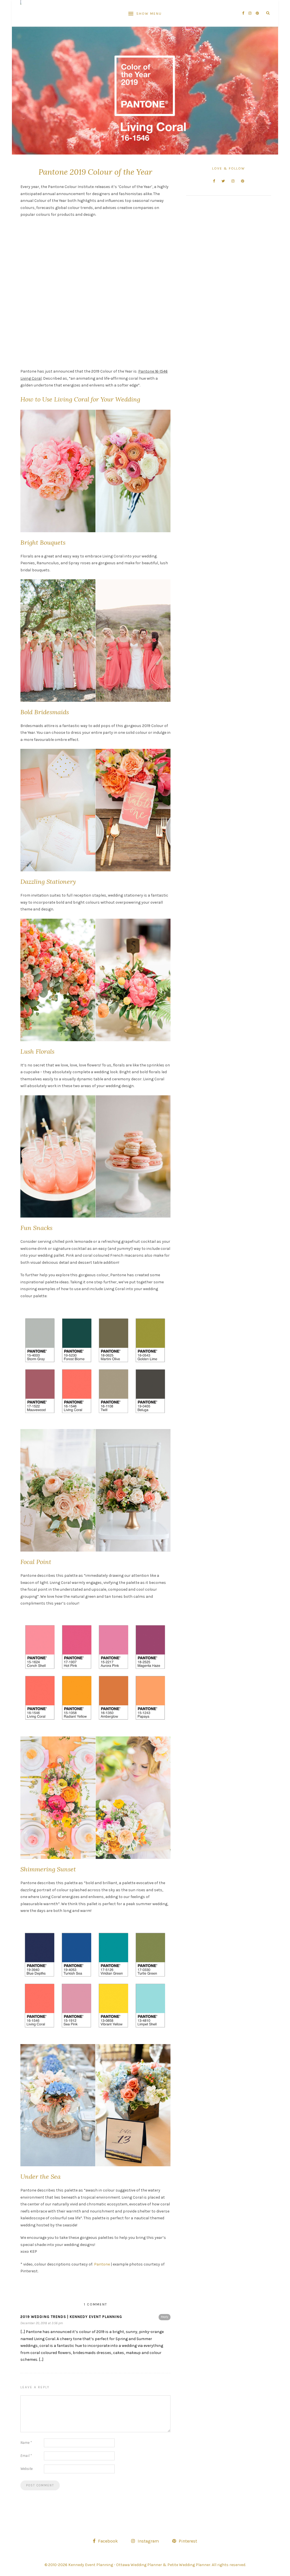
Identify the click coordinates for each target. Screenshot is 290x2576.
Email (26, 2456)
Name (26, 2443)
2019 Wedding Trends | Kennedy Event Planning (71, 2317)
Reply (165, 2317)
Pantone (102, 2264)
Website (26, 2469)
